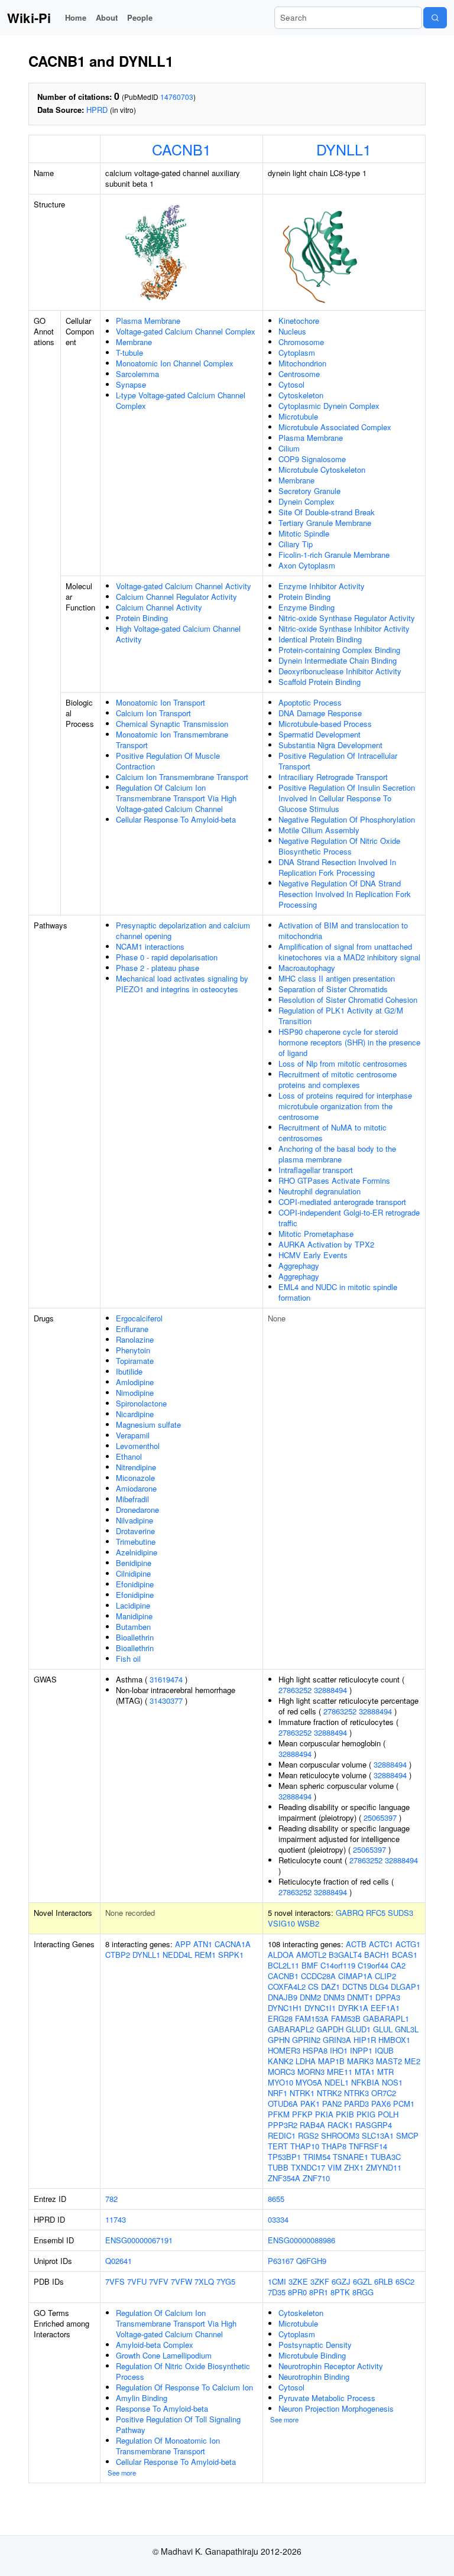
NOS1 (392, 2082)
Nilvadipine (134, 1520)
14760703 (177, 97)
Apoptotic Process (310, 702)
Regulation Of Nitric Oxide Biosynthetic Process (183, 2371)
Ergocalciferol (139, 1318)
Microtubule (298, 416)
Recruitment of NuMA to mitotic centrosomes (333, 1133)
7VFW (181, 2281)
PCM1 (404, 2104)
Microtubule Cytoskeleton (322, 470)
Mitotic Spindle (304, 533)
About (107, 17)
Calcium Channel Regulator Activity (176, 597)
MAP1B (331, 2061)
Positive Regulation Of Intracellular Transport (338, 761)
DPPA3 (388, 1997)
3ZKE (298, 2281)
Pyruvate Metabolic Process (327, 2398)
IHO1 (339, 2050)
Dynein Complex (307, 501)
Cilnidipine (133, 1573)
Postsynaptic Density (315, 2345)
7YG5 (226, 2281)
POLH (388, 2114)
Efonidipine (135, 1584)
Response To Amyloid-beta (162, 2408)
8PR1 (319, 2292)
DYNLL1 (344, 149)
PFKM (279, 2114)
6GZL (362, 2281)
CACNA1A (233, 1944)
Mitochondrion (302, 363)
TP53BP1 (284, 2157)
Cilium (289, 448)
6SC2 (405, 2281)
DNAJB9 (283, 1997)
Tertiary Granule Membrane (325, 523)
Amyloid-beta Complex (155, 2345)
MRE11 (340, 2072)
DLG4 (379, 1987)
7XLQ (204, 2281)
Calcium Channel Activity (159, 607)
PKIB (345, 2114)
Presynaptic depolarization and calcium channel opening (183, 930)
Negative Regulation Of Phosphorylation (347, 819)
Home (76, 17)
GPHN (279, 2040)
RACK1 (340, 2125)
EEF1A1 (385, 2008)
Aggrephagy (299, 1266)
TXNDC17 (308, 2167)
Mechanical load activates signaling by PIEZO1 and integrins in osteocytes (182, 984)
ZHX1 (354, 2167)
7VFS (115, 2281)
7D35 (277, 2292)
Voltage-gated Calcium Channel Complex (186, 331)
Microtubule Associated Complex (335, 427)
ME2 (412, 2061)
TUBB (278, 2167)
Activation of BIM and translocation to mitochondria (343, 930)
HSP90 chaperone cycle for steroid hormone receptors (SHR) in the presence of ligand (349, 1042)
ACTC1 (381, 1944)
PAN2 (332, 2104)
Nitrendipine (136, 1467)
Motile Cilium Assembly (319, 830)
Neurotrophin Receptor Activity (331, 2366)
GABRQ (350, 1913)
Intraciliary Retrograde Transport (333, 777)
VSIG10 (281, 1923)
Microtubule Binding (312, 2355)
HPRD (97, 110)
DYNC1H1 (285, 2008)
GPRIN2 (306, 2040)
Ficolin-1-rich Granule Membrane (334, 555)
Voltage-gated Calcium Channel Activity (184, 586)
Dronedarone (137, 1510)
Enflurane (132, 1329)
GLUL (383, 2029)
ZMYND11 (384, 2167)
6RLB (384, 2281)
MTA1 (365, 2072)
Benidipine (134, 1563)
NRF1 (278, 2093)
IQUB (384, 2050)
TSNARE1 (351, 2157)
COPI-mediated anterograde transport (342, 1202)
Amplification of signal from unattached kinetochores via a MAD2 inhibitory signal (349, 952)
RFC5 (376, 1913)
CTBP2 (118, 1955)
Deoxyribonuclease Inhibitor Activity (340, 671)
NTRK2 (329, 2093)
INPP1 (361, 2050)
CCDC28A (318, 1976)
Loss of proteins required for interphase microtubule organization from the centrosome (345, 1106)
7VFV (159, 2281)
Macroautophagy (307, 968)
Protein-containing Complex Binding (339, 650)
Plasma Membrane (148, 321)
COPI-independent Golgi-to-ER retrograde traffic (349, 1218)
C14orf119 (338, 1965)
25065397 (380, 1818)
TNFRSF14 (368, 2146)
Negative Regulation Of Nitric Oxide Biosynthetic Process (339, 846)
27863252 (295, 1690)
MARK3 (360, 2061)
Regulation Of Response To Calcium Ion (184, 2387)
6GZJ (341, 2281)
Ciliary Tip (296, 544)
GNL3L (407, 2029)
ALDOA (281, 1955)
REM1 (205, 1955)
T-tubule (129, 353)
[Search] (435, 18)
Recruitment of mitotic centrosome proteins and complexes (338, 1079)
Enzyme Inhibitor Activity (322, 586)
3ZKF (320, 2281)
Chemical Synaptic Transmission (172, 724)
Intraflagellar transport (316, 1170)
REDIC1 (282, 2135)
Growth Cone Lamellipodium (164, 2355)
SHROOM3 (340, 2135)
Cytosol (291, 384)
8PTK (340, 2292)
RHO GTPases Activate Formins (334, 1180)
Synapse (131, 384)
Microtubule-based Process (325, 724)
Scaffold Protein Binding (320, 682)
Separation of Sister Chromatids (333, 989)
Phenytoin (133, 1350)
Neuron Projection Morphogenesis (336, 2408)
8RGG (363, 2292)
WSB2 (308, 1923)
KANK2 (280, 2061)
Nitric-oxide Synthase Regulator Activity (347, 618)
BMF (310, 1965)
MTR (385, 2072)
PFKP (302, 2114)
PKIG (366, 2114)
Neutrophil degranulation (320, 1191)
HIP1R (365, 2040)
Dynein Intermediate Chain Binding (338, 660)
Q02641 (119, 2261)
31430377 (166, 1700)
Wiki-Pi (29, 18)
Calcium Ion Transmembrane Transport (182, 777)
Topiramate (135, 1361)
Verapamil (133, 1435)
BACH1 (377, 1955)
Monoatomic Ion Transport (160, 702)
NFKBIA (365, 2082)
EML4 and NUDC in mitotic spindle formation (338, 1292)
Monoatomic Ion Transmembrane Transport (172, 740)
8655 (276, 2199)
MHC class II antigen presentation (337, 978)
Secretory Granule (309, 491)
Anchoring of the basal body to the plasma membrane (337, 1154)
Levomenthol (138, 1446)
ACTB (356, 1944)
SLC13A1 (378, 2135)
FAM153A (312, 2018)
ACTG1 (408, 1944)
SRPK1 (231, 1955)
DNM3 (334, 1997)
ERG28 (280, 2018)
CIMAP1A (355, 1976)
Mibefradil (132, 1499)
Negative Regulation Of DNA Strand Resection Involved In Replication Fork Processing (345, 894)
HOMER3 (284, 2050)
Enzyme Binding (307, 607)
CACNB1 (181, 149)
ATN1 (203, 1944)
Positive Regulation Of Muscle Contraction (168, 761)
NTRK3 (356, 2093)
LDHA (306, 2061)
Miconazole (135, 1478)
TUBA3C (386, 2157)
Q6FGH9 (311, 2261)
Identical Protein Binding (320, 639)
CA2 (398, 1965)
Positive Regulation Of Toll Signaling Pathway (178, 2424)
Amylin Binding (142, 2398)
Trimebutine (136, 1542)
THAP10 (305, 2146)
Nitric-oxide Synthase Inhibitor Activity (344, 628)
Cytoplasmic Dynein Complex (329, 406)
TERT (278, 2146)
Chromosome (301, 342)
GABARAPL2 (291, 2029)
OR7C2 (384, 2093)
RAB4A (312, 2125)
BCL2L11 (283, 1965)
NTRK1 (302, 2093)
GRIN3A (337, 2040)
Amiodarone (136, 1488)
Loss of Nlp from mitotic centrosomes (343, 1063)
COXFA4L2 (287, 1987)
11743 (116, 2219)
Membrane (134, 342)
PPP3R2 (283, 2125)
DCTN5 (355, 1987)
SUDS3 (401, 1913)
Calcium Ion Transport (153, 713)
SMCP (407, 2135)
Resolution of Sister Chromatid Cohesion (348, 1000)
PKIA (324, 2114)
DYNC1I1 (320, 2008)
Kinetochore (299, 321)
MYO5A (309, 2082)
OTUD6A (283, 2104)
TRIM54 (317, 2157)
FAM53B (346, 2018)
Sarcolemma (137, 374)
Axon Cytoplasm (307, 565)
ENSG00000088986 (301, 2240)
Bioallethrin (135, 1637)
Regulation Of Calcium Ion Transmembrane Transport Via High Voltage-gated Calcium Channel (176, 798)
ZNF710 (316, 2178)
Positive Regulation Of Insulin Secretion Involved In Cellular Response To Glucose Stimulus (347, 798)
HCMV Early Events (313, 1255)
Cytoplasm (297, 353)
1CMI (277, 2281)
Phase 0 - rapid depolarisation (167, 957)
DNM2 (310, 1997)
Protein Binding (142, 618)
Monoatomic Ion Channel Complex (175, 363)
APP (183, 1944)
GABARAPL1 (386, 2018)
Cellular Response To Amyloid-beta (176, 819)
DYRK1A (353, 2008)
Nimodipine (135, 1393)
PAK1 (310, 2104)
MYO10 (280, 2082)
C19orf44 (373, 1965)
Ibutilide (129, 1371)
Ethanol (129, 1456)
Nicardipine (135, 1414)
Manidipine (134, 1616)
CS (313, 1987)
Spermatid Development (320, 734)
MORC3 (281, 2072)
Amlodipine (135, 1382)
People (140, 17)
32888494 (330, 1690)
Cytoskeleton (301, 395)
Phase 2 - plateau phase (158, 968)
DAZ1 (330, 1987)
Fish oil (128, 1659)
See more (122, 2473)
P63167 (281, 2261)
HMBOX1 (394, 2040)
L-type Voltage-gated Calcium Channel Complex (181, 400)
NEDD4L (177, 1955)
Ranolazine (135, 1339)
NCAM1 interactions (150, 946)
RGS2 (308, 2135)
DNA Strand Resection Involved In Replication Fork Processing (337, 867)
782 (111, 2199)
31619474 (166, 1679)
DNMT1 (360, 1997)
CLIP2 (385, 1976)
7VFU (137, 2281)
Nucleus (292, 331)
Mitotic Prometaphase (316, 1234)
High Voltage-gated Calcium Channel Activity (178, 634)
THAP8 (334, 2146)
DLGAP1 (406, 1987)
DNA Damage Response (320, 713)
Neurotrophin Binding (314, 2377)
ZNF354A (284, 2178)
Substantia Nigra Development (330, 745)
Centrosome (299, 374)
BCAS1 (405, 1955)
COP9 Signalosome (312, 459)
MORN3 (311, 2072)
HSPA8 (315, 2050)
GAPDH (330, 2029)
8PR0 (297, 2292)
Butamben (133, 1627)
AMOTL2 (311, 1955)
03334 (278, 2219)
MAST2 (389, 2061)
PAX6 (381, 2104)
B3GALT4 (345, 1955)
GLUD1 (358, 2029)
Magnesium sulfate (148, 1425)
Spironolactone (141, 1403)
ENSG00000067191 (139, 2240)
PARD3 (356, 2104)
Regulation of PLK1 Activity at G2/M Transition (341, 1016)
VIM (335, 2167)
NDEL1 (337, 2082)
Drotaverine (135, 1531)
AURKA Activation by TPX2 (326, 1244)
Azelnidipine (137, 1552)
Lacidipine (133, 1605)
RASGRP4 (374, 2125)
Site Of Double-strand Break (327, 512)
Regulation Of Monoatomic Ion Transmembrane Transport (168, 2446)
